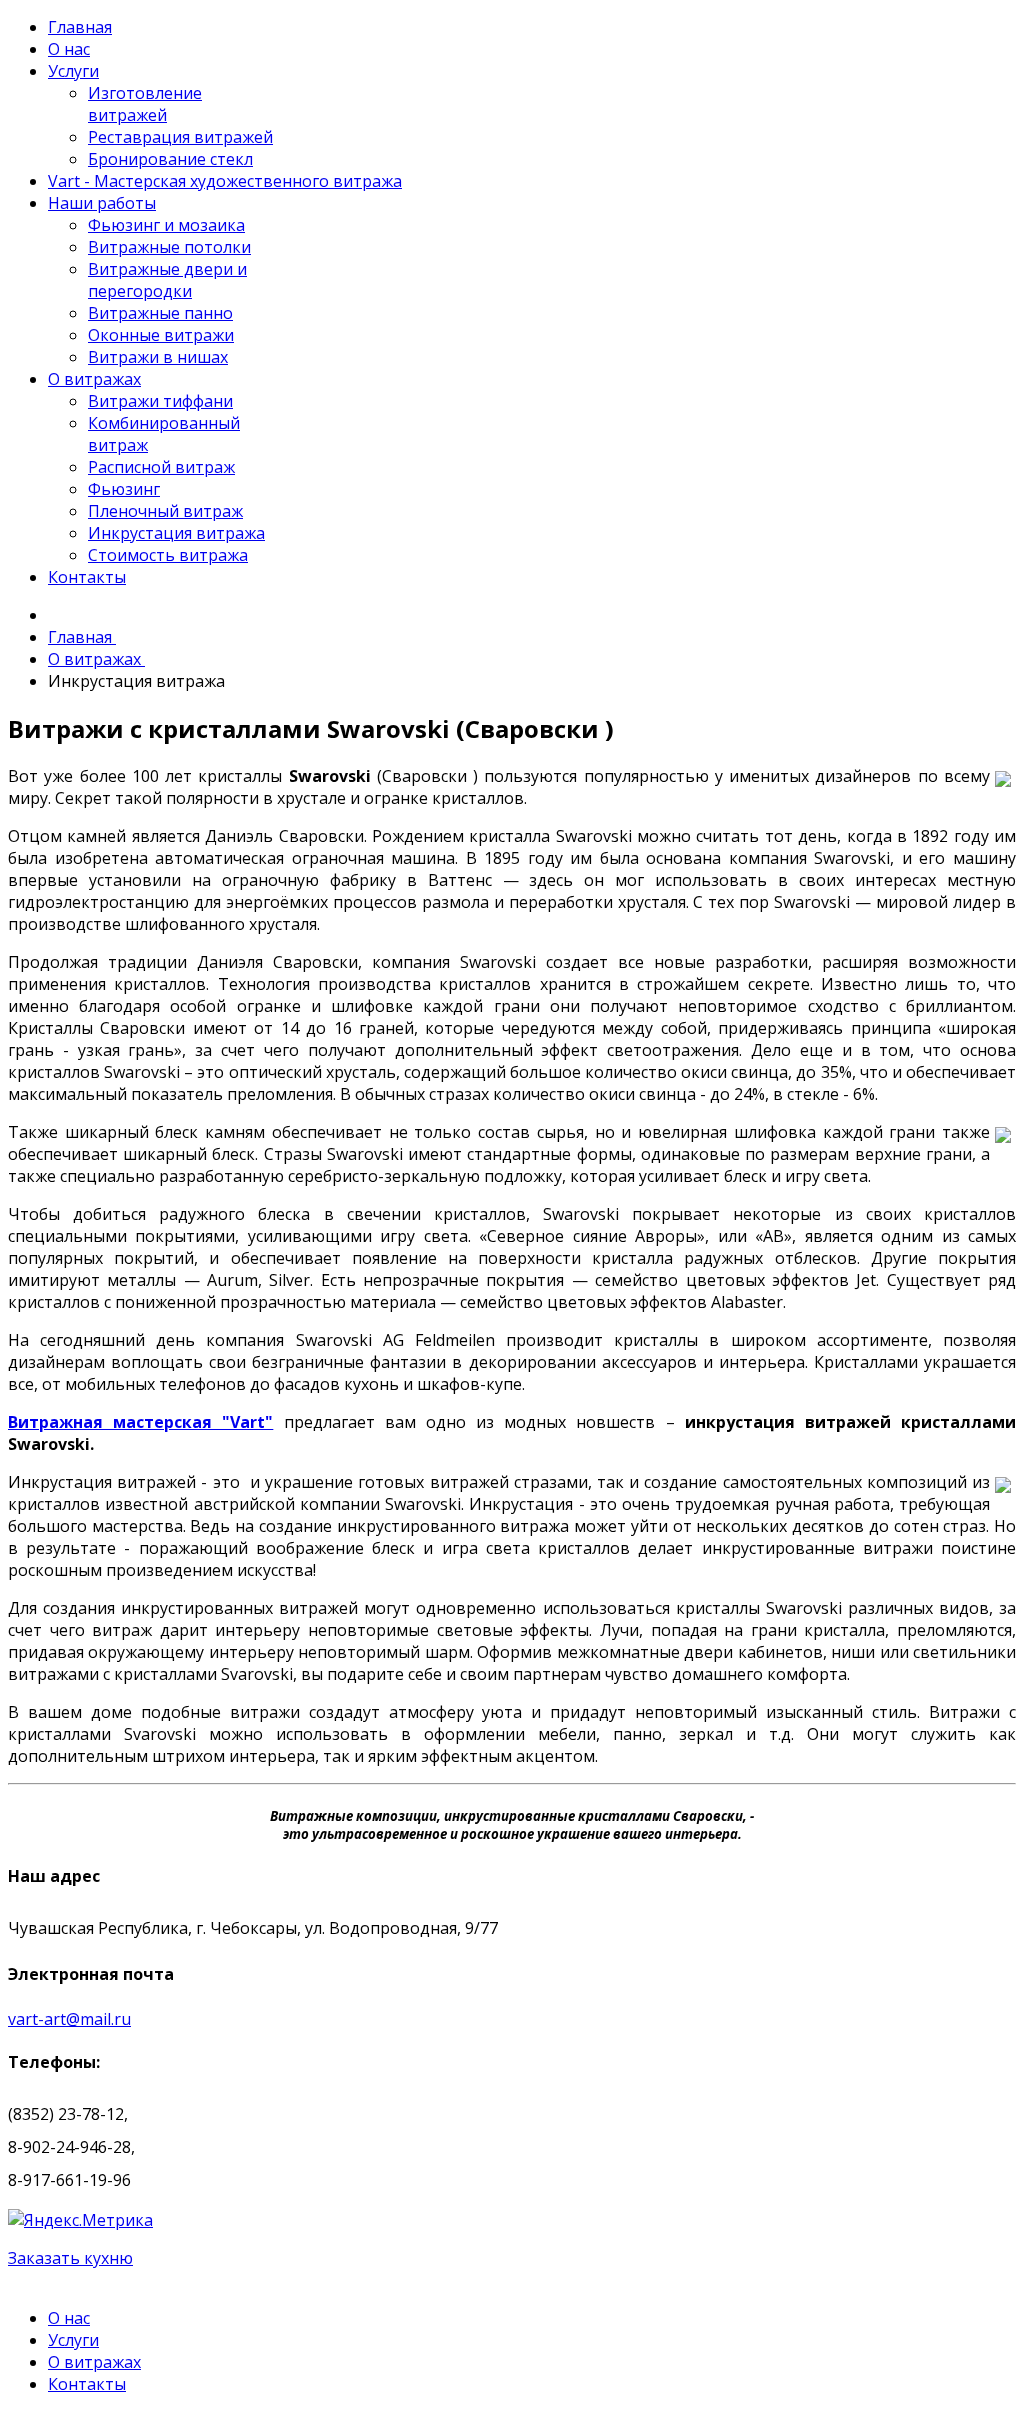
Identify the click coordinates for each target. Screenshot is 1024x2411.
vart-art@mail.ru (69, 2019)
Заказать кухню (70, 2258)
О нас (69, 2318)
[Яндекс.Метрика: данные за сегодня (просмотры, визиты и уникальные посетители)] (80, 2220)
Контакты (87, 2384)
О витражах (94, 2362)
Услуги (73, 2340)
